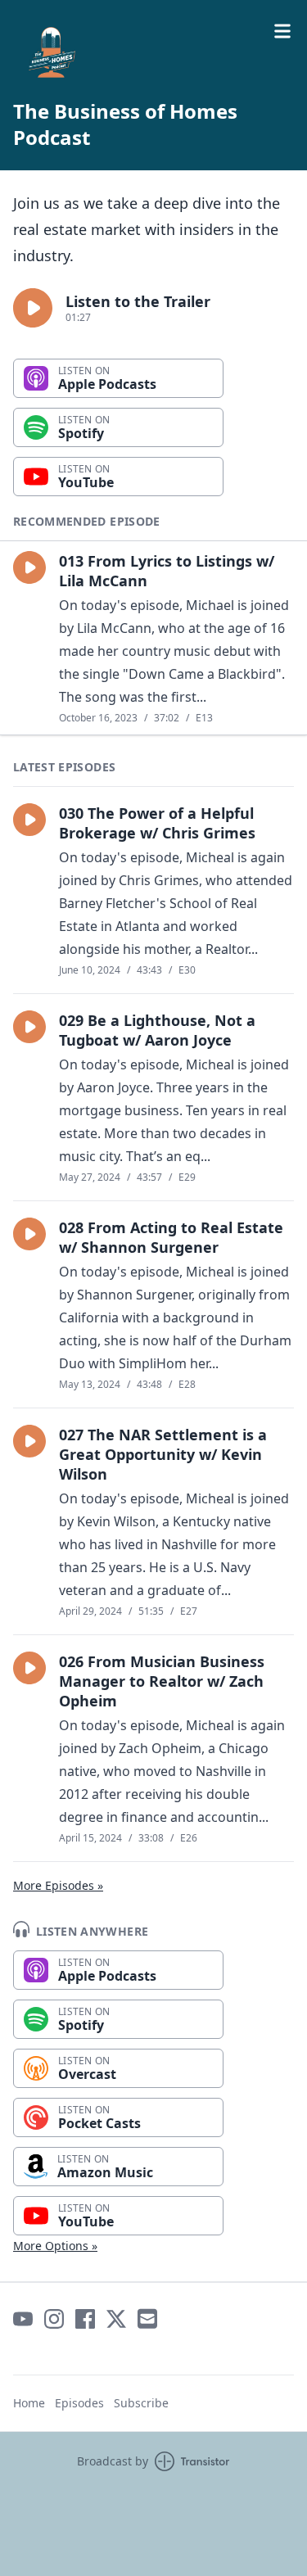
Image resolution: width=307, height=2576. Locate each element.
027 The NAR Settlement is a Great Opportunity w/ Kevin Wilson (163, 1454)
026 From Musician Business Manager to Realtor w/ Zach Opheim (162, 1681)
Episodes (79, 2403)
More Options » (55, 2246)
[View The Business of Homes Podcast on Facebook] (85, 2319)
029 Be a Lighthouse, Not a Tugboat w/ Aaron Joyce (157, 1030)
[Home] (153, 52)
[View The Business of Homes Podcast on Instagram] (54, 2319)
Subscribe (141, 2403)
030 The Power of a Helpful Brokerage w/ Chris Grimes (157, 823)
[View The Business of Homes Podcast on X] (116, 2319)
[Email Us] (147, 2319)
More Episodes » (58, 1885)
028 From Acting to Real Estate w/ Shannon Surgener (171, 1237)
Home (29, 2403)
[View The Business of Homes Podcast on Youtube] (23, 2319)
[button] (33, 308)
